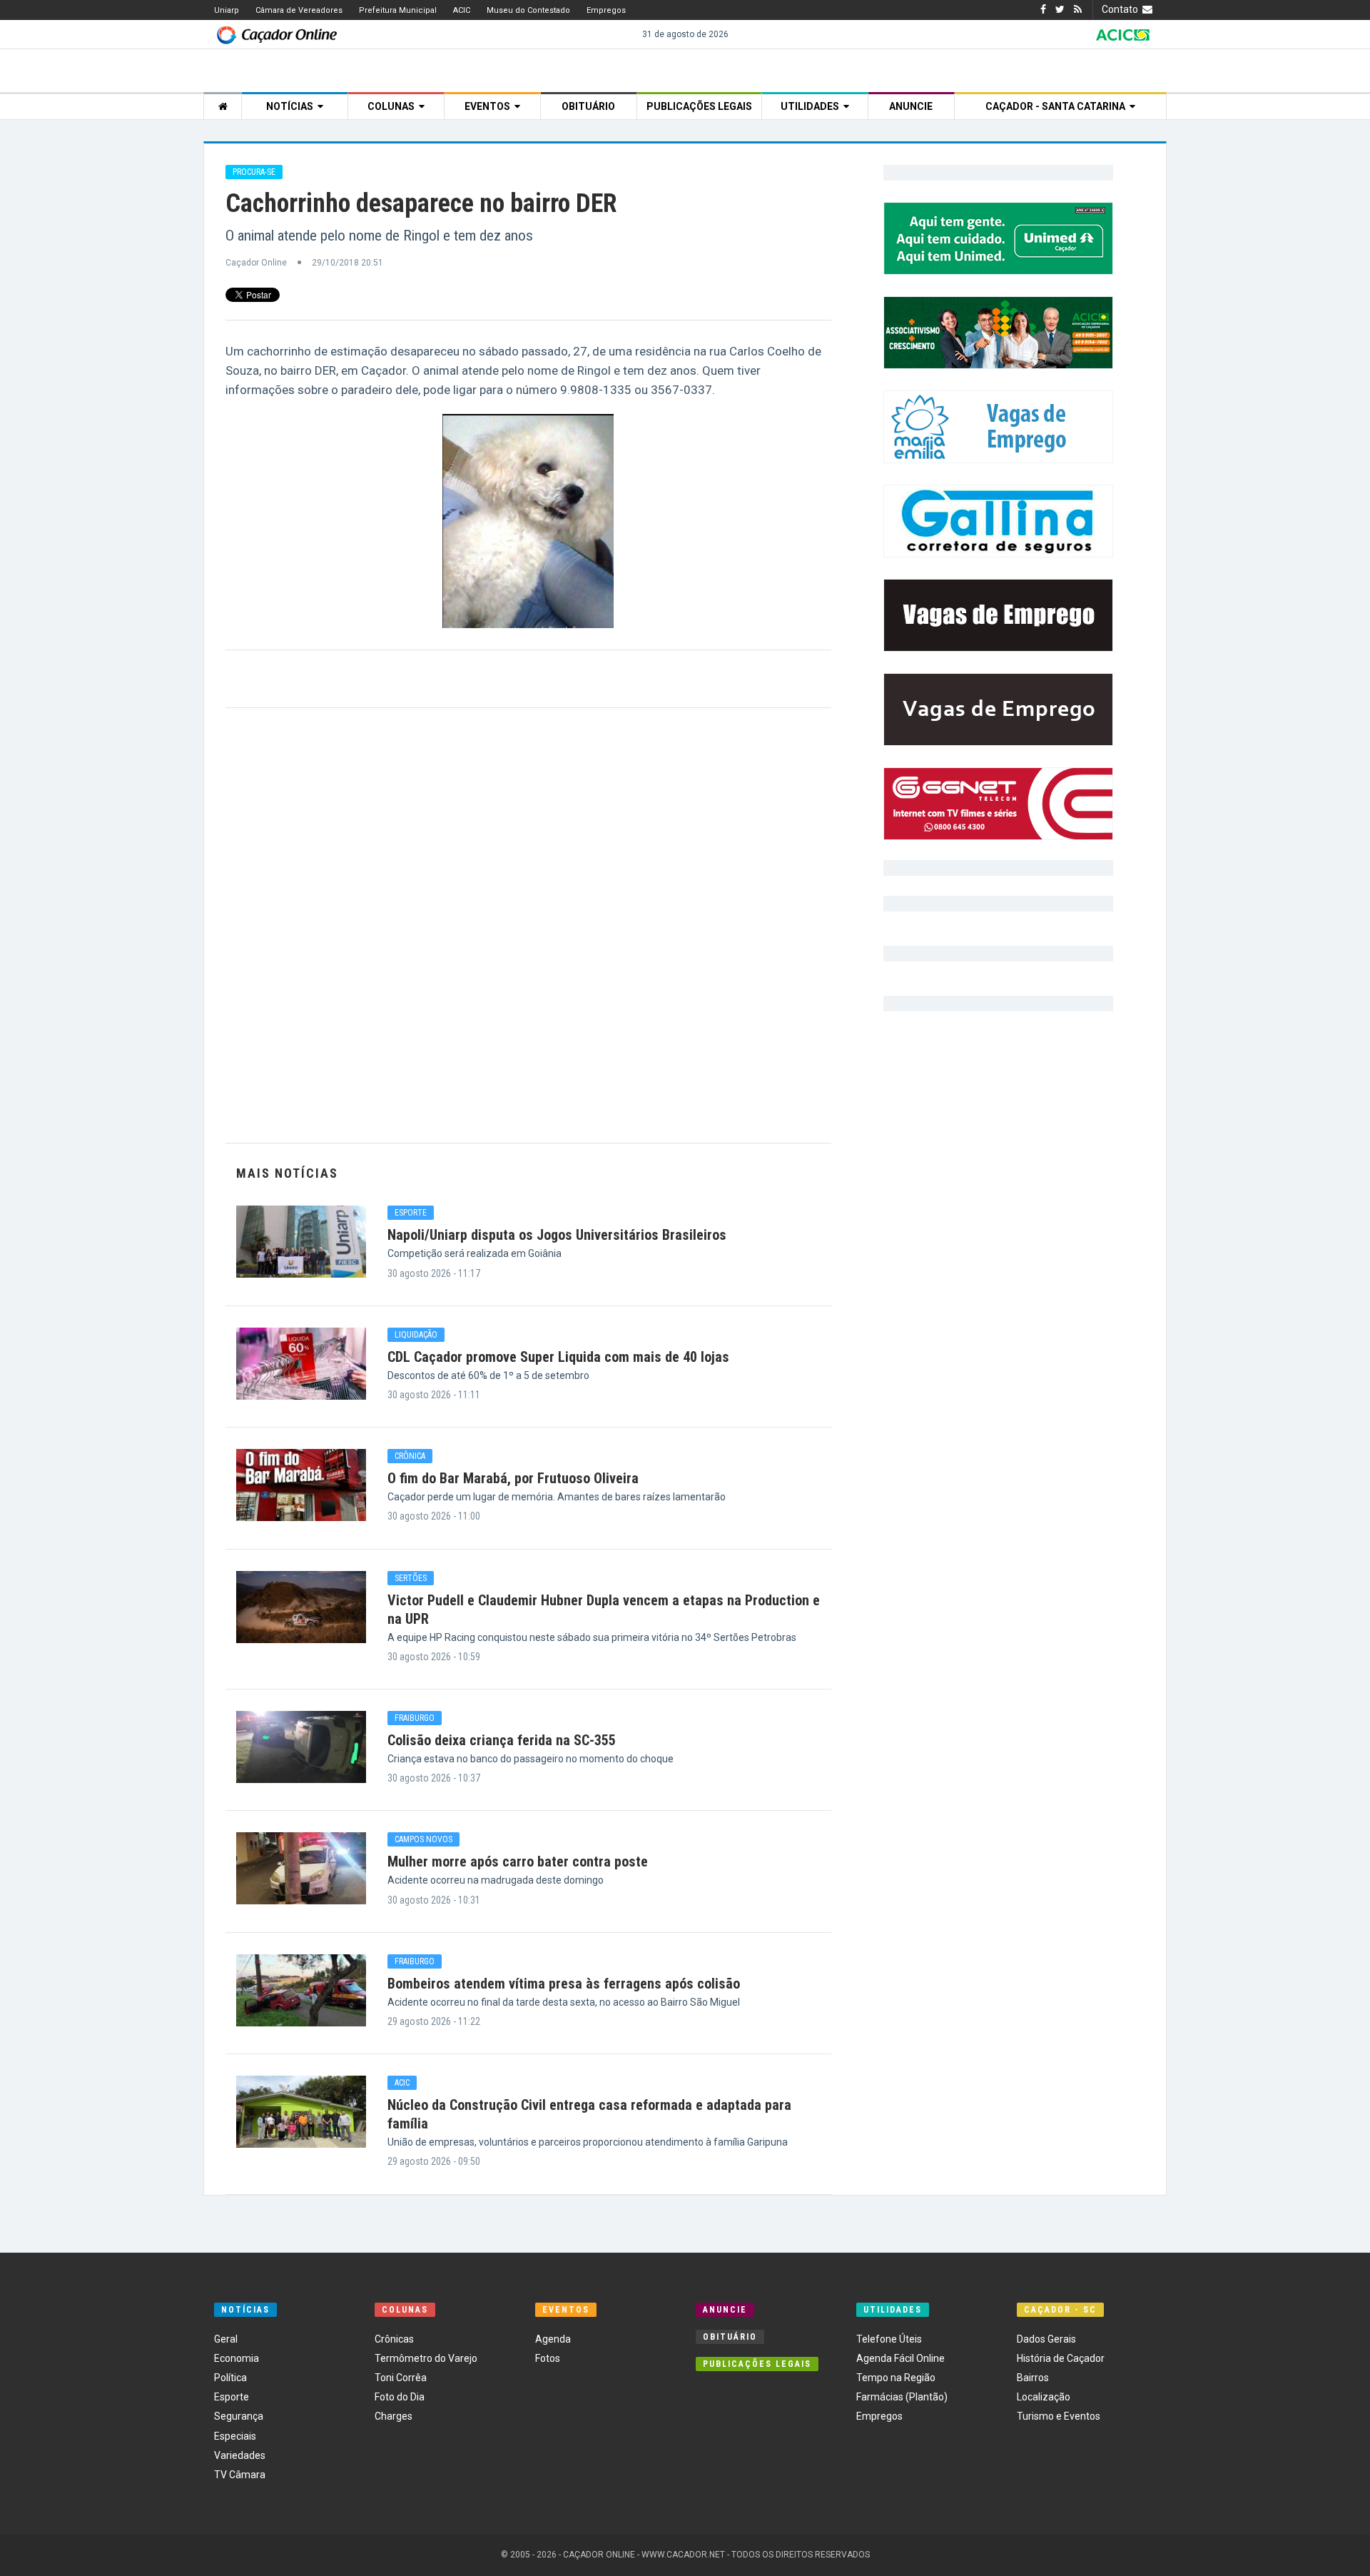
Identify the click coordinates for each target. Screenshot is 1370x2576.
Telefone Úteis (889, 2339)
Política (230, 2378)
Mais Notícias (287, 1173)
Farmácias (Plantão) (902, 2397)
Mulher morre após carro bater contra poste (518, 1862)
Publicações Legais (699, 106)
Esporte (232, 2397)
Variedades (240, 2455)
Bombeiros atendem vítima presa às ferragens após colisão (564, 1984)
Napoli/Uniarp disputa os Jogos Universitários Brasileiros (557, 1235)
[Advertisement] (528, 925)
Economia (237, 2358)
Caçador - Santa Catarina (1057, 106)
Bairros (1033, 2378)
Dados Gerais (1046, 2339)
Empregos (606, 10)
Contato (1122, 9)
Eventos (489, 106)
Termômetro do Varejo (426, 2358)
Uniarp (227, 10)
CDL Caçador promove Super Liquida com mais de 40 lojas (558, 1357)
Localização (1044, 2397)
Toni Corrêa (401, 2378)
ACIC (462, 10)
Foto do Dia (400, 2397)
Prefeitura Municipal (398, 10)
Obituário (588, 106)
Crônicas (394, 2339)
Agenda (553, 2339)
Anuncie (911, 106)
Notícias (292, 106)
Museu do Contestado (528, 10)
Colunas (393, 106)
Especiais (235, 2436)
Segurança (239, 2416)
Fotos (548, 2358)
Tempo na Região (896, 2378)
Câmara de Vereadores (299, 10)
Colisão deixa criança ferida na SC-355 (502, 1740)
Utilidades (812, 106)
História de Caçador (1061, 2358)
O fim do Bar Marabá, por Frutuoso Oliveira (513, 1478)
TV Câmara (240, 2475)
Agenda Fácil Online (900, 2358)
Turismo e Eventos (1059, 2416)
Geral (226, 2339)
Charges (394, 2416)
